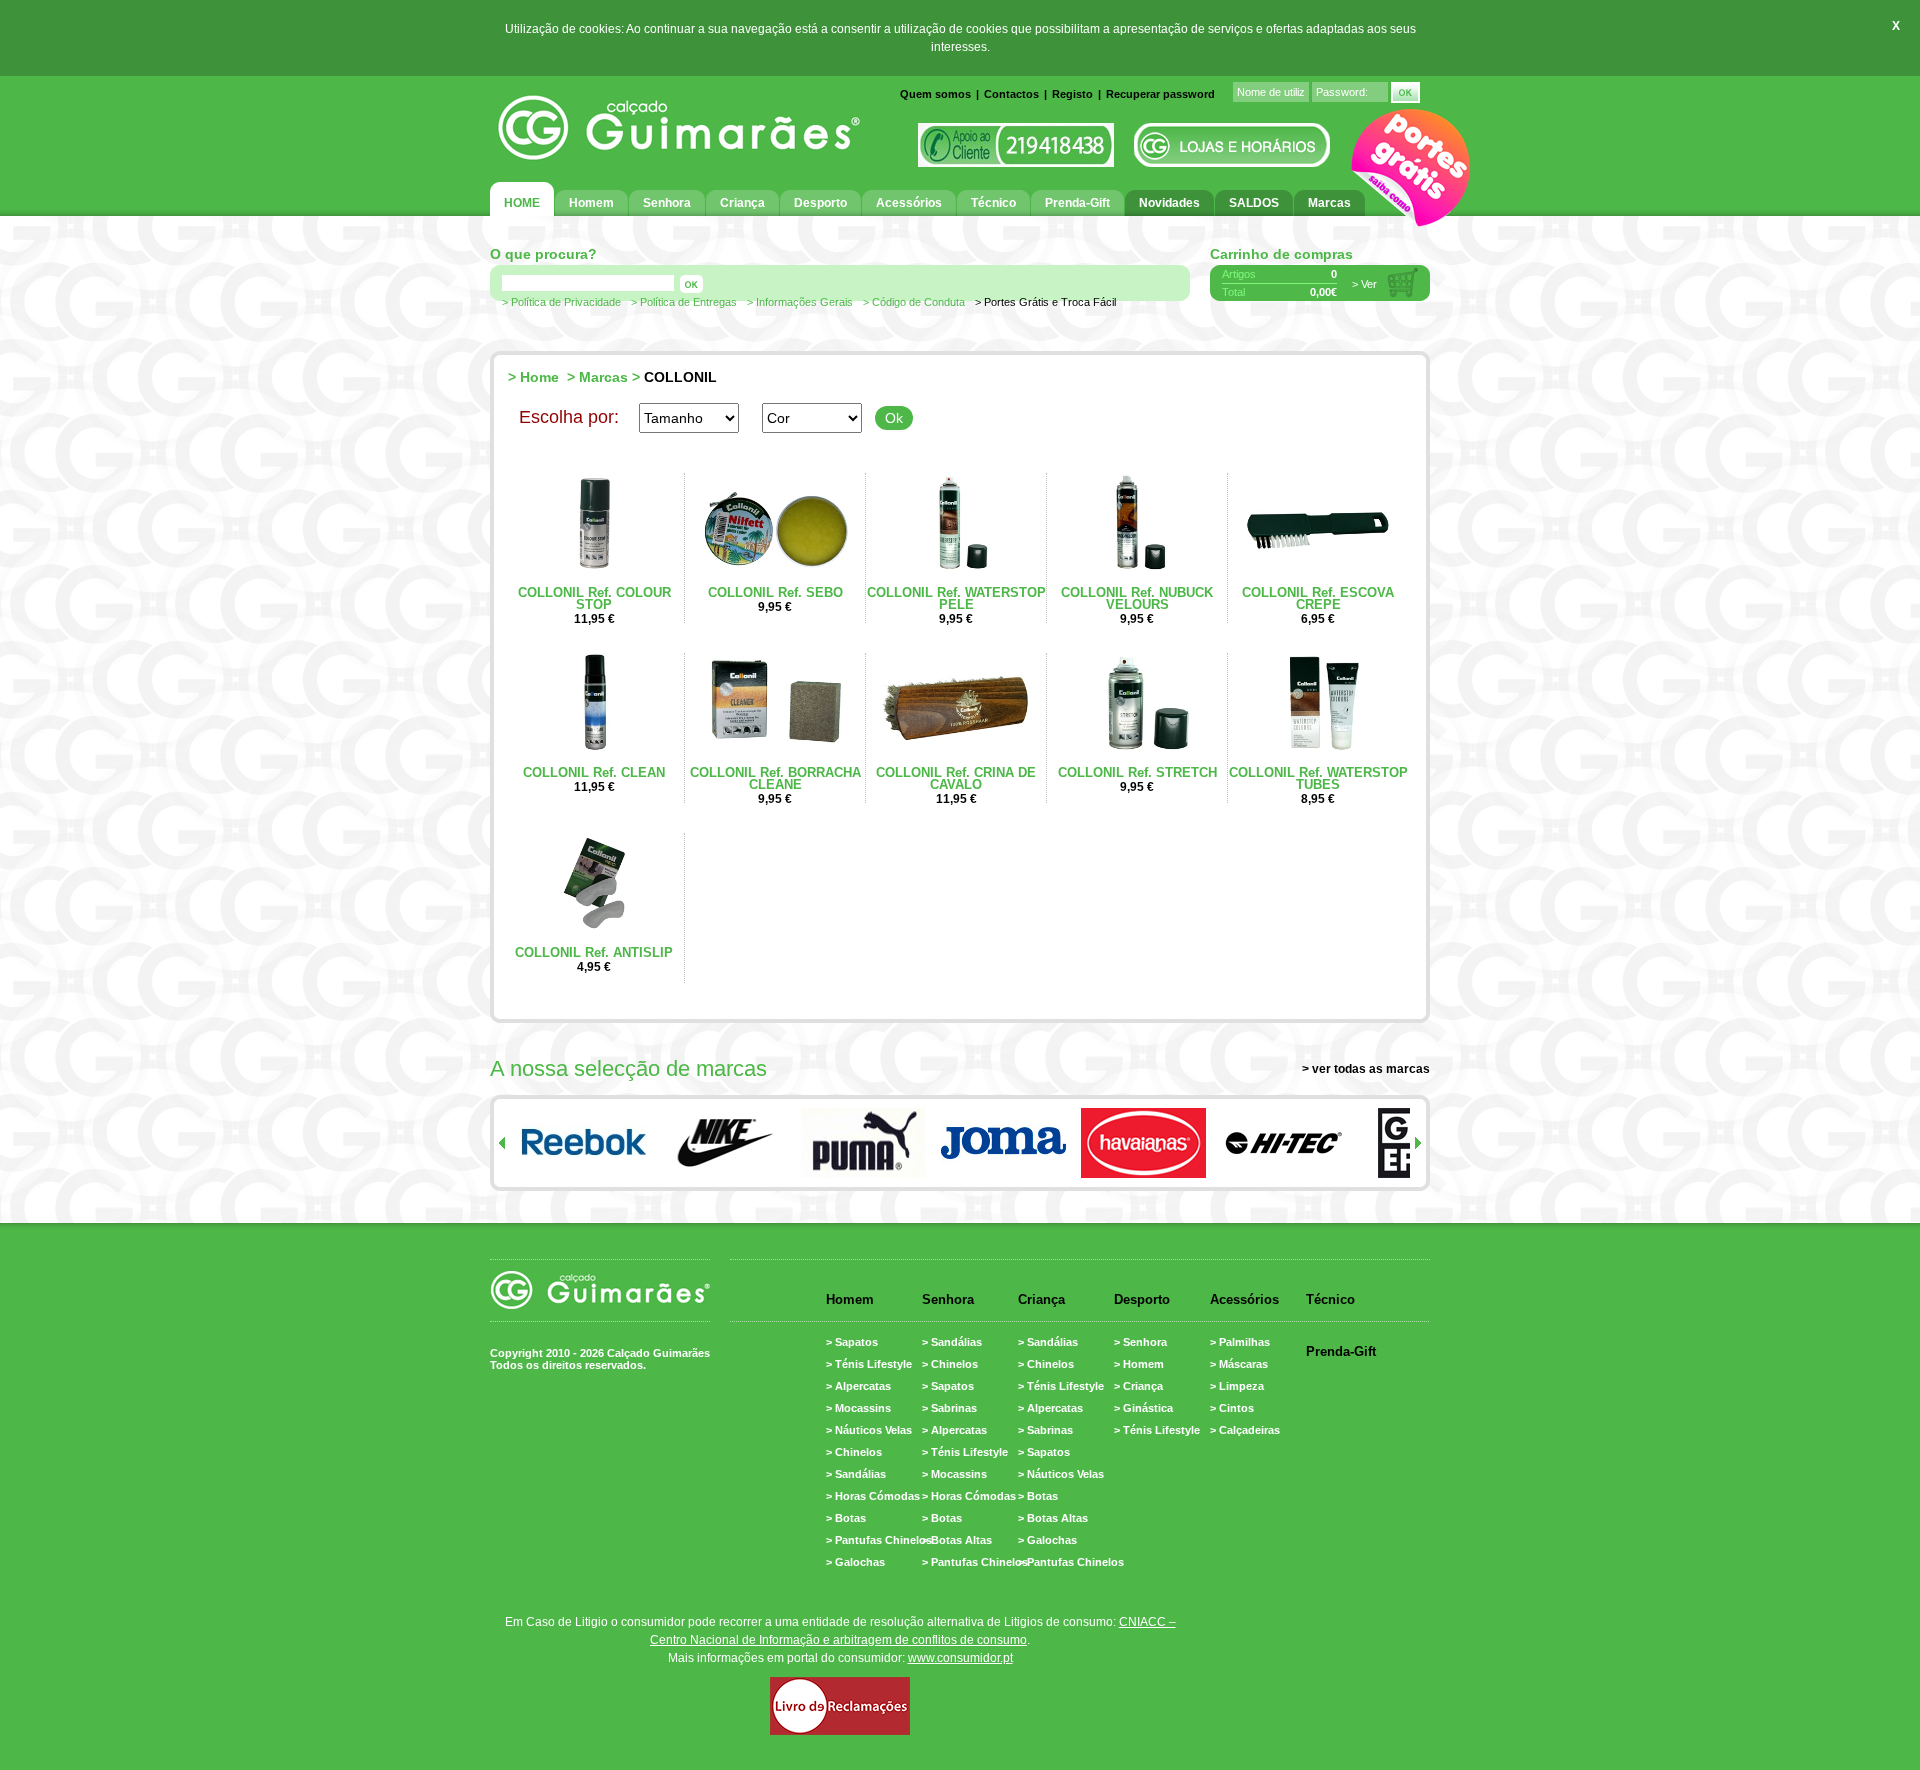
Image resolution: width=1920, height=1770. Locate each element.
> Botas (846, 1518)
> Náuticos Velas (869, 1430)
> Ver (1364, 284)
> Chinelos (854, 1452)
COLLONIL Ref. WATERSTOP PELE (956, 598)
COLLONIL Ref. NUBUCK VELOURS (1137, 598)
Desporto (1142, 1299)
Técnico (1330, 1299)
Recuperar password (1160, 94)
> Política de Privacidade (561, 302)
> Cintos (1232, 1408)
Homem (850, 1299)
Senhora (948, 1299)
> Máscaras (1239, 1364)
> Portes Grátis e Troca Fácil (1045, 302)
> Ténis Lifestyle (869, 1364)
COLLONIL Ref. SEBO (775, 592)
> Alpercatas (858, 1386)
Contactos (1011, 94)
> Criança (1138, 1386)
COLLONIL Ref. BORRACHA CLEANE (775, 778)
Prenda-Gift (1341, 1351)
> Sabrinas (949, 1408)
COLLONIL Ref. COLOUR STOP (594, 598)
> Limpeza (1237, 1386)
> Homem (1139, 1364)
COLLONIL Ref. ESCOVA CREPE (1318, 598)
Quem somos (935, 94)
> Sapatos (852, 1342)
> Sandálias (856, 1474)
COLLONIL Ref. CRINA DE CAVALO (956, 778)
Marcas (603, 377)
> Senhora (1140, 1342)
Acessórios (1244, 1299)
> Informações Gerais (800, 302)
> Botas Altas (957, 1540)
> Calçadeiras (1245, 1430)
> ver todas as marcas (1366, 1069)
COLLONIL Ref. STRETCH (1137, 772)
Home (539, 377)
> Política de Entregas (684, 302)
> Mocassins (858, 1408)
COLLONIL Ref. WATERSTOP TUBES (1318, 778)
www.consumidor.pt (960, 1658)
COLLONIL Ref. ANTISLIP (594, 952)
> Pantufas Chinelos (879, 1540)
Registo (1072, 94)
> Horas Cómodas (873, 1496)
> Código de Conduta (914, 302)
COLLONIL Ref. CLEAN (594, 772)
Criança (1041, 1299)
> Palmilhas (1240, 1342)
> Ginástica (1143, 1408)
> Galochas (855, 1562)
